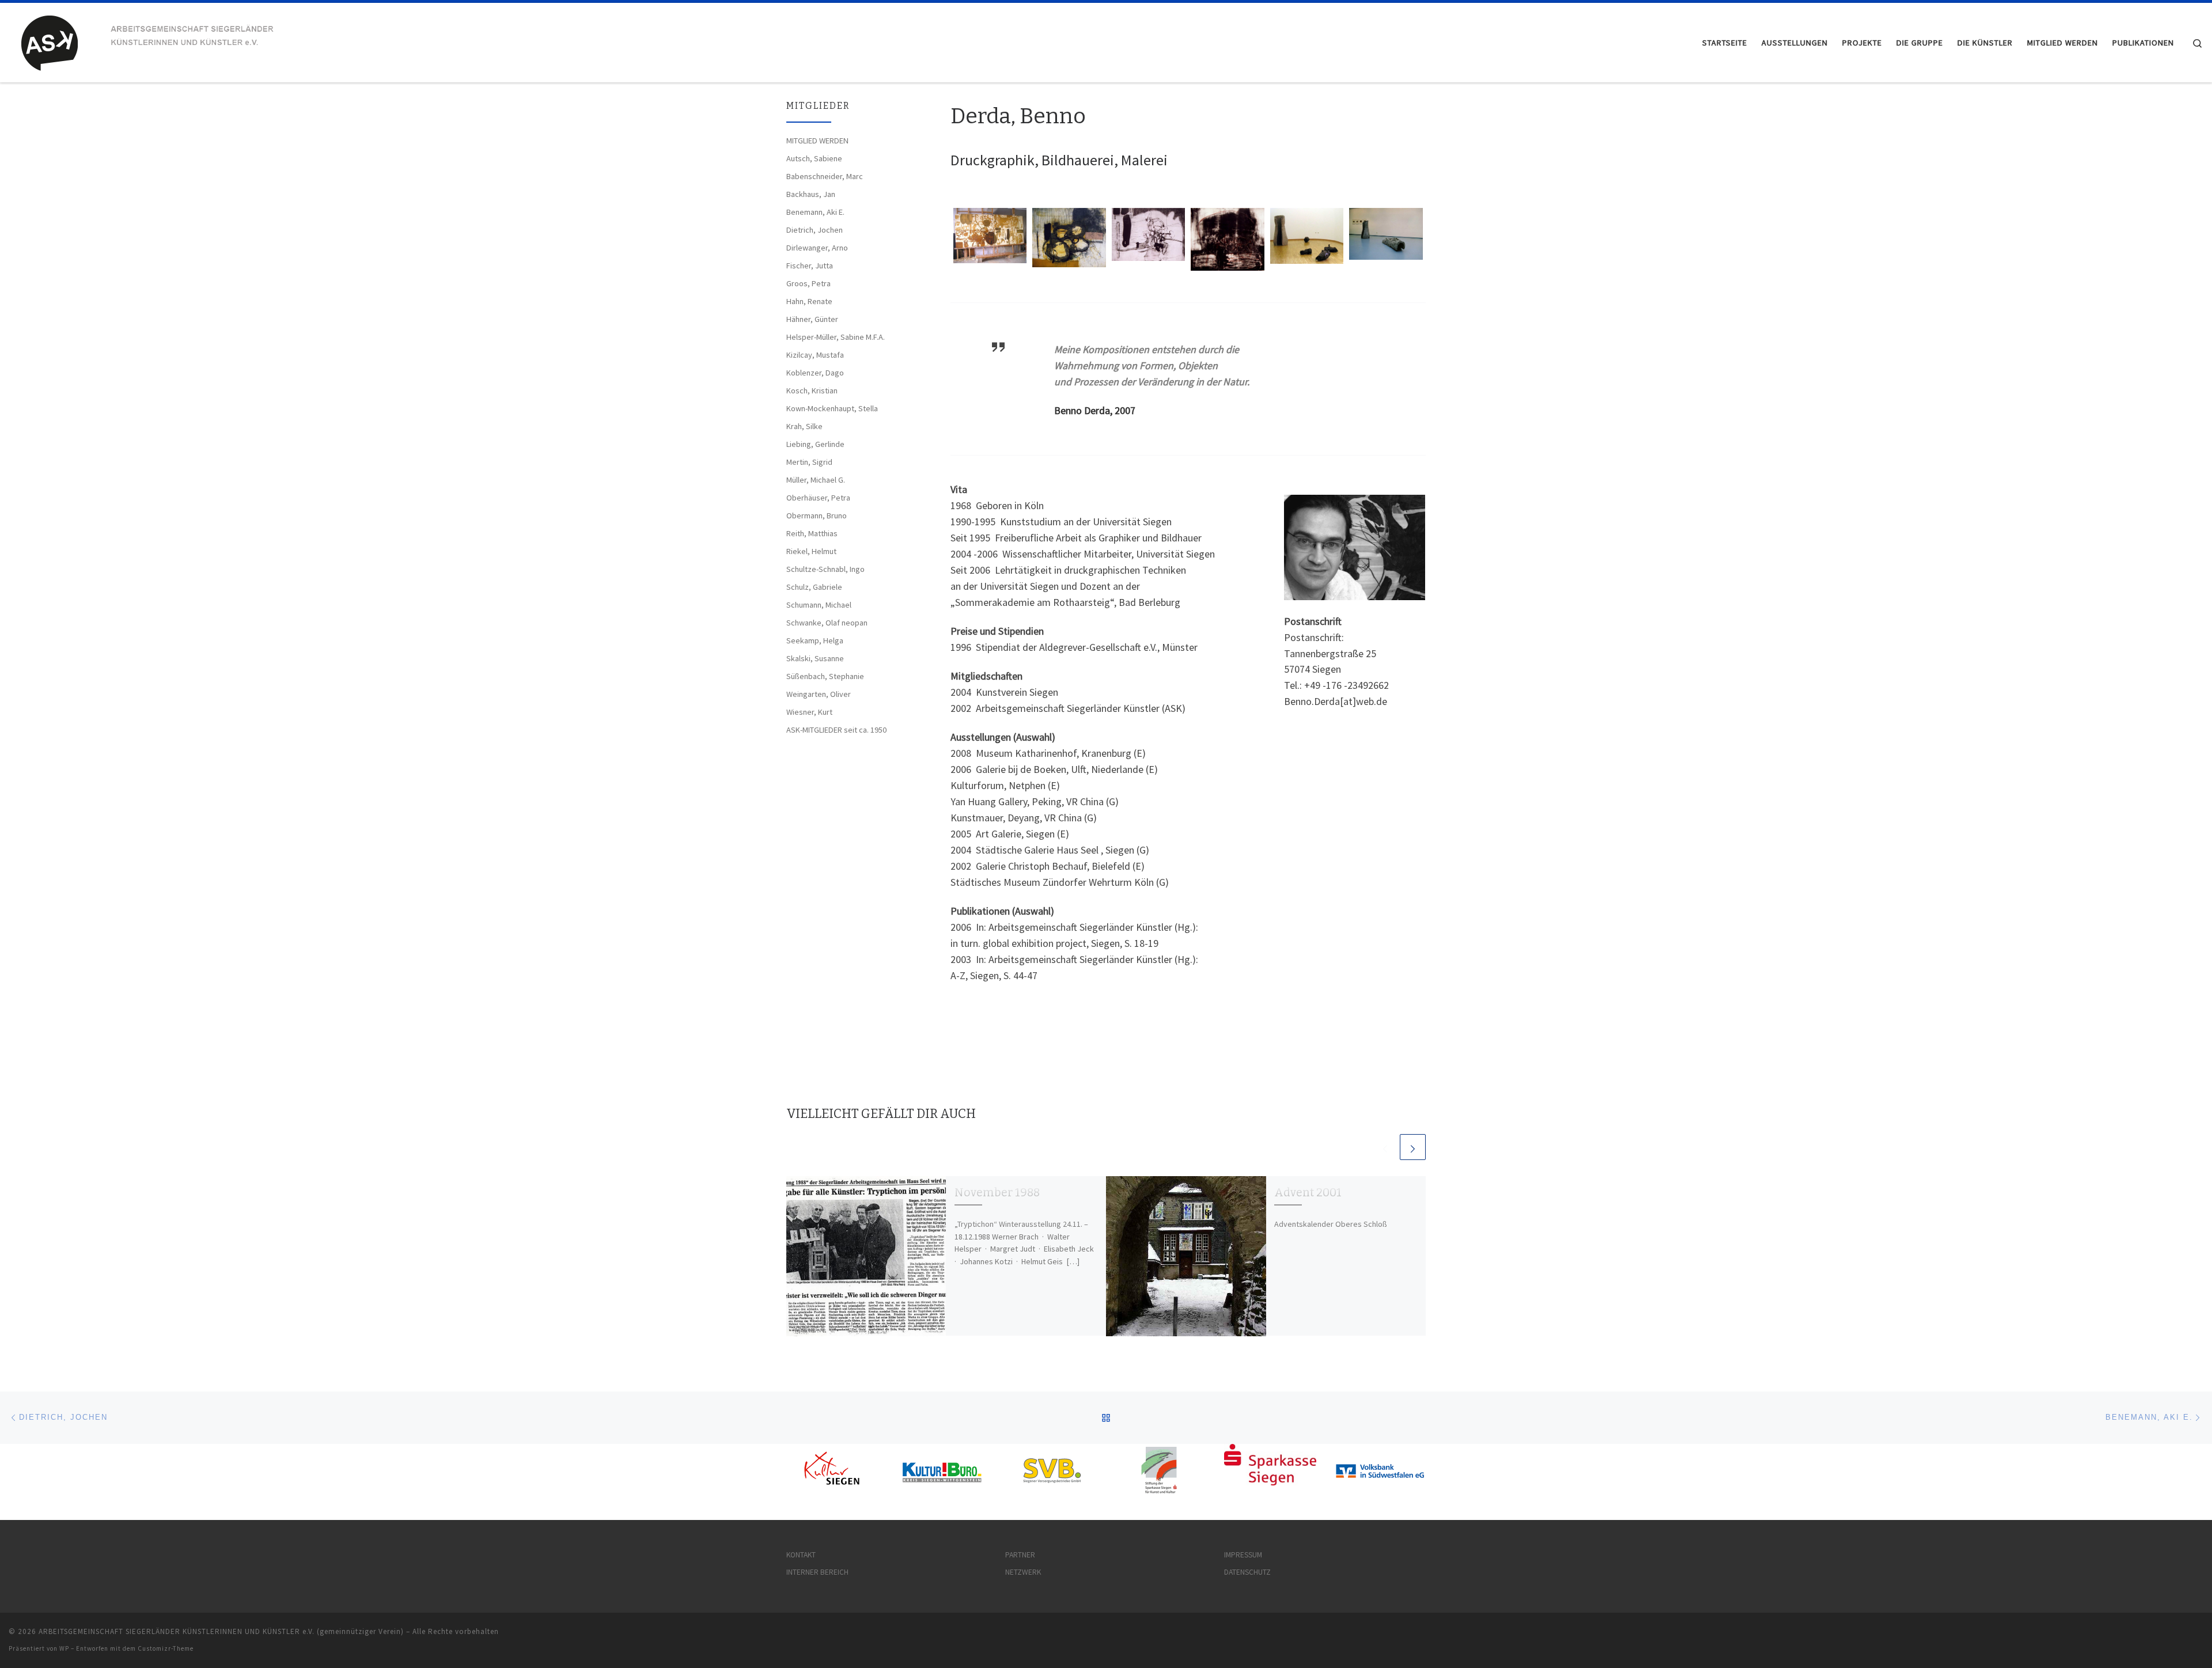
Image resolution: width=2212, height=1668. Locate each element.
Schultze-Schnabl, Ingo (825, 569)
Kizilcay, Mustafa (815, 355)
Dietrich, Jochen (815, 230)
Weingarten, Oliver (819, 694)
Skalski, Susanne (815, 658)
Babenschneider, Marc (825, 176)
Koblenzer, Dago (815, 373)
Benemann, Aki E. (815, 212)
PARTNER (1020, 1555)
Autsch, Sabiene (814, 158)
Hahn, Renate (809, 301)
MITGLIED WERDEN (817, 141)
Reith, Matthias (812, 533)
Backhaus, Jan (811, 194)
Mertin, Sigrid (809, 462)
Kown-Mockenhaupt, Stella (832, 408)
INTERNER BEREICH (817, 1572)
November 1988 (997, 1193)
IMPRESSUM (1243, 1555)
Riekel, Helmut (811, 551)
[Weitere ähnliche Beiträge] (1413, 1147)
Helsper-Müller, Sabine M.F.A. (836, 337)
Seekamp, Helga (815, 640)
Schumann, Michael (819, 605)
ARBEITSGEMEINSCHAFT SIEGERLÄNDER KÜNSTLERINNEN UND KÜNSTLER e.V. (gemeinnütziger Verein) (221, 1631)
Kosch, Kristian (812, 391)
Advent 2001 (1308, 1193)
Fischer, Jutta (810, 266)
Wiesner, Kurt (809, 712)
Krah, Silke (804, 426)
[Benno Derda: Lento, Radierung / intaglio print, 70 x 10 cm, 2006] (1148, 234)
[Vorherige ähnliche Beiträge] (1385, 1147)
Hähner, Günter (812, 319)
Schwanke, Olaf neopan (827, 623)
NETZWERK (1023, 1572)
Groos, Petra (808, 283)
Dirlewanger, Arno (817, 248)
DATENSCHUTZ (1247, 1572)
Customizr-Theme (166, 1648)
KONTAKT (801, 1555)
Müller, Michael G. (816, 480)
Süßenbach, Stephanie (825, 676)
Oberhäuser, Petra (818, 498)
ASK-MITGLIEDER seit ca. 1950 (836, 730)
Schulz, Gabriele (814, 587)
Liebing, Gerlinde (815, 444)
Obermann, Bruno (817, 515)
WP (64, 1648)
